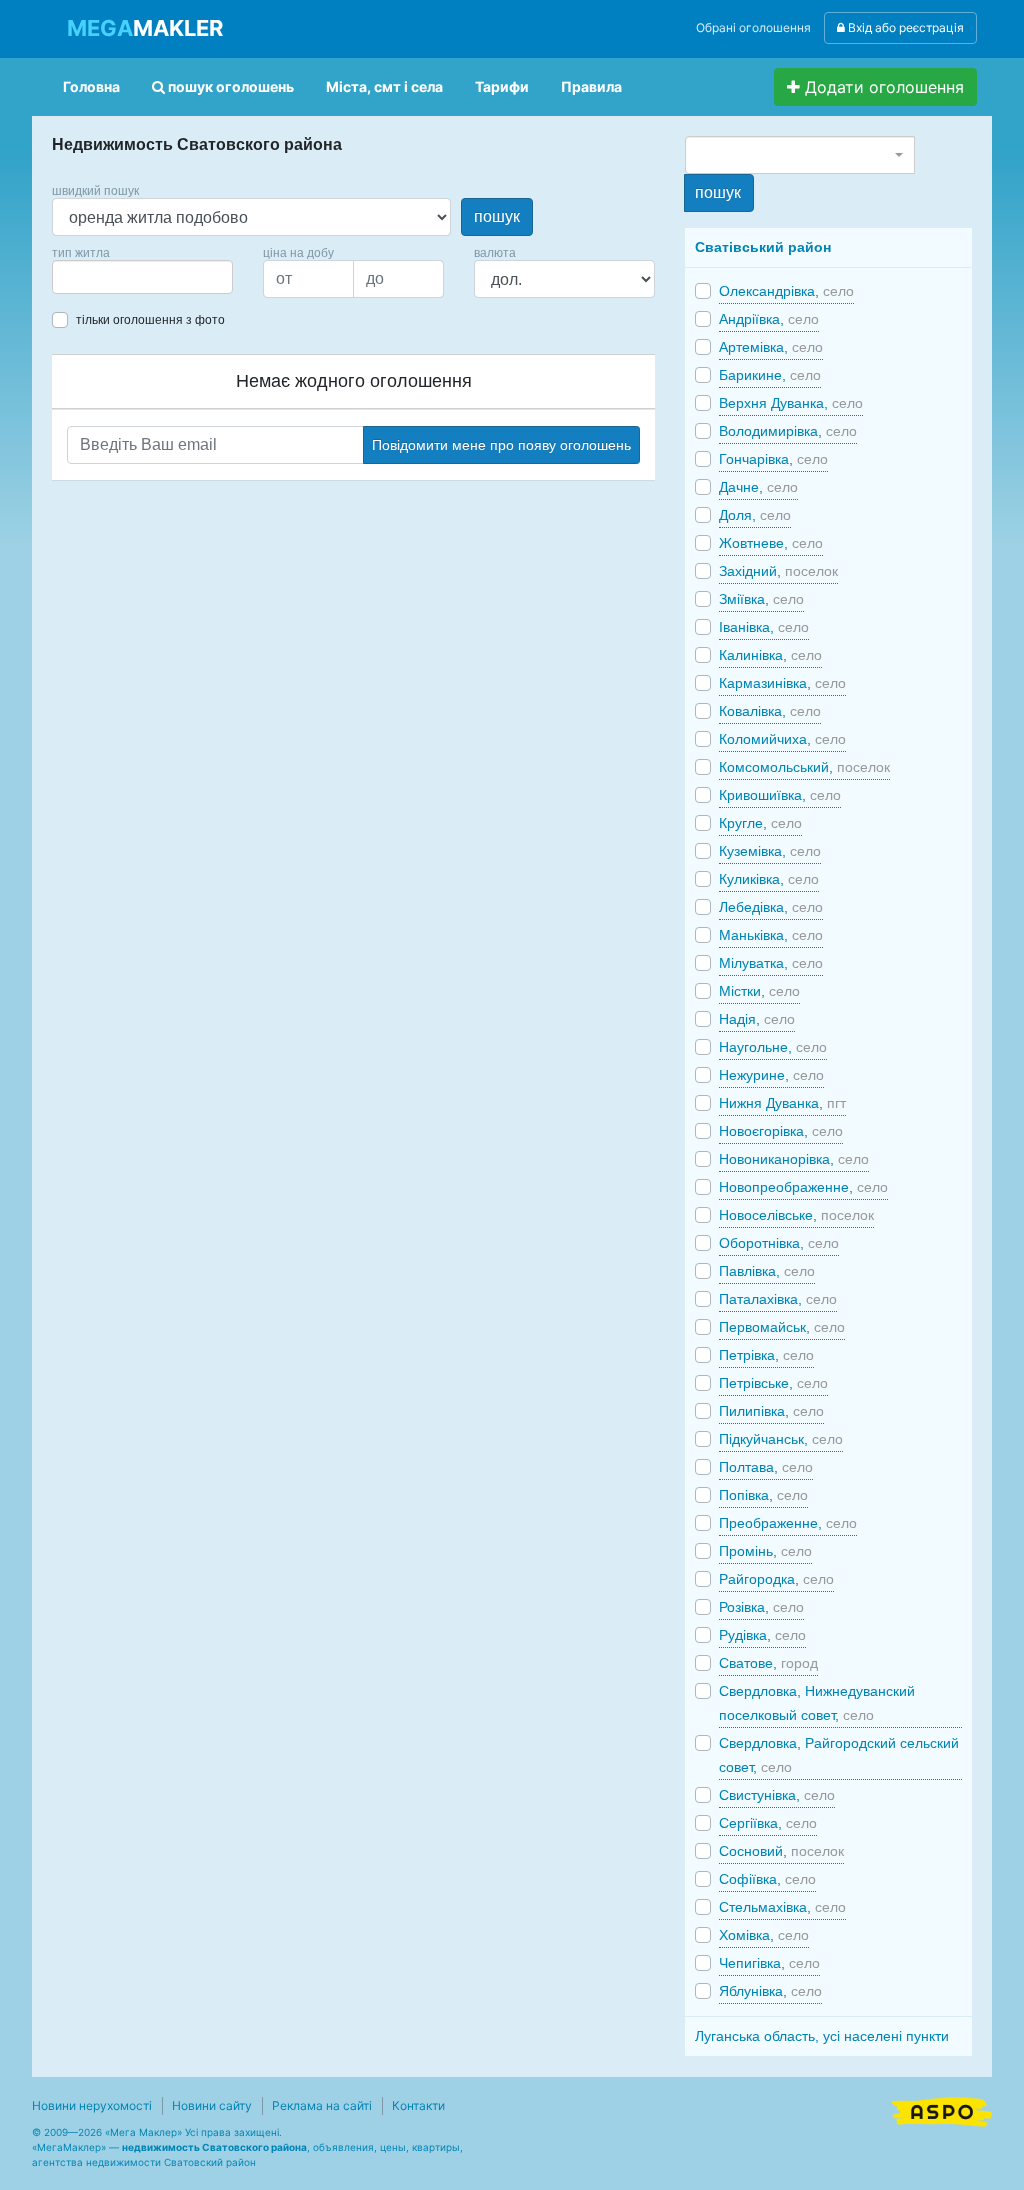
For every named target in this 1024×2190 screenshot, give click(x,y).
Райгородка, (776, 1579)
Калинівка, (770, 655)
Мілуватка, (771, 963)
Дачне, (758, 487)
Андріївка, (769, 319)
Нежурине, (771, 1075)
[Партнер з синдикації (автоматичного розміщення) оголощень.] (942, 2110)
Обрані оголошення (753, 27)
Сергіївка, (768, 1823)
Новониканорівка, (794, 1159)
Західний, (778, 571)
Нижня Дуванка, (782, 1103)
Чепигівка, (769, 1963)
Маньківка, (771, 935)
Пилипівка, (771, 1411)
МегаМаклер (69, 2147)
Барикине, (770, 375)
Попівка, (763, 1495)
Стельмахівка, (782, 1907)
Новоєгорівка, (781, 1131)
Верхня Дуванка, (791, 403)
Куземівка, (770, 851)
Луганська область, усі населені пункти (822, 2036)
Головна (91, 86)
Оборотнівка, (779, 1243)
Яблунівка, (770, 1991)
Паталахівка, (778, 1299)
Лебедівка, (771, 907)
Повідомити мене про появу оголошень (501, 445)
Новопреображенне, (803, 1187)
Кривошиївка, (780, 795)
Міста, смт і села (384, 86)
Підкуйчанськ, (781, 1439)
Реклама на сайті (322, 2105)
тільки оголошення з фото (150, 320)
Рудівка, (762, 1635)
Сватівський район (763, 247)
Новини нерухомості (92, 2105)
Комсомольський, (804, 767)
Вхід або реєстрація (904, 27)
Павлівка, (767, 1271)
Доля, (755, 515)
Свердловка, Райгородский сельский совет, (839, 1755)
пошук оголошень (229, 86)
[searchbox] (88, 277)
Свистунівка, (777, 1795)
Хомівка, (764, 1935)
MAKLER (145, 28)
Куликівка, (769, 879)
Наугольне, (773, 1047)
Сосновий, (781, 1851)
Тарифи (502, 86)
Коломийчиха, (782, 739)
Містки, (759, 991)
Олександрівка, (786, 291)
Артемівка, (771, 347)
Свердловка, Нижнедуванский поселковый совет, (817, 1703)
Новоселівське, (796, 1215)
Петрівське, (773, 1383)
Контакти (418, 2105)
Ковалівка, (770, 711)
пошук (497, 216)
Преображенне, (788, 1523)
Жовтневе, (771, 543)
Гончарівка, (773, 459)
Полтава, (766, 1467)
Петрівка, (766, 1355)
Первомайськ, (782, 1327)
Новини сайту (212, 2105)
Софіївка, (767, 1879)
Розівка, (761, 1607)
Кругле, (760, 823)
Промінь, (765, 1551)
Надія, (757, 1019)
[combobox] (142, 277)
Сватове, (768, 1663)
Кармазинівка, (782, 683)
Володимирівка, (788, 431)
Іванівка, (764, 627)
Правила (591, 86)
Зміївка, (761, 599)
